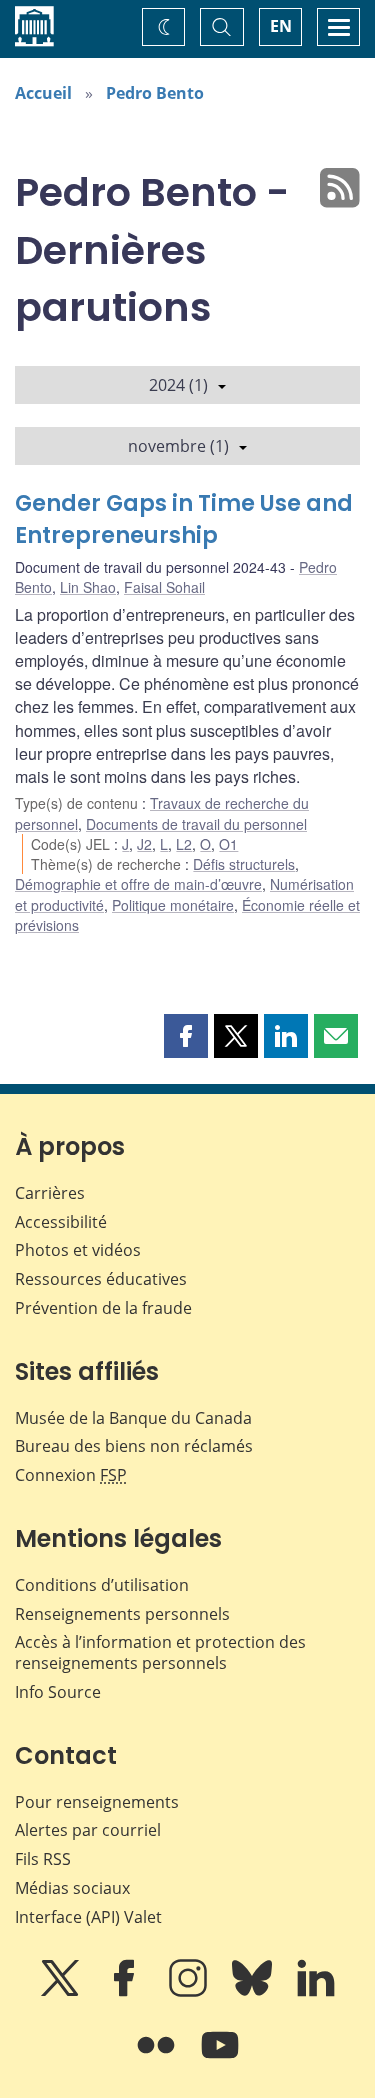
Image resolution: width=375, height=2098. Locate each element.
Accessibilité (61, 1222)
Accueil (43, 93)
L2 (184, 844)
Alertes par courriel (88, 1830)
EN (281, 26)
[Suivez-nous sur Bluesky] (254, 1992)
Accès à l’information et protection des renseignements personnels (160, 1652)
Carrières (50, 1193)
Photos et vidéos (78, 1250)
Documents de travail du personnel (196, 824)
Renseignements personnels (122, 1614)
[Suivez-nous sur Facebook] (126, 1992)
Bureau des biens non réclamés (134, 1446)
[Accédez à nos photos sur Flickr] (158, 2059)
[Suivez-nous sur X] (62, 1992)
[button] (186, 1036)
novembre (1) (178, 446)
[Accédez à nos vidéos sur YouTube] (220, 2059)
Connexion (71, 1475)
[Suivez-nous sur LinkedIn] (316, 1992)
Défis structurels (244, 864)
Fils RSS (43, 1859)
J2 (144, 844)
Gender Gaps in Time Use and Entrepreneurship (184, 519)
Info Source (58, 1692)
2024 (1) (178, 385)
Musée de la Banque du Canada (133, 1418)
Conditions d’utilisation (102, 1585)
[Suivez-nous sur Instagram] (190, 1992)
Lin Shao (88, 587)
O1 (228, 844)
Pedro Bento (155, 93)
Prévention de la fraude (103, 1308)
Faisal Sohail (164, 587)
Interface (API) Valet (88, 1917)
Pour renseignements (97, 1802)
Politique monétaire (173, 905)
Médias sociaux (72, 1888)
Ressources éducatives (101, 1279)
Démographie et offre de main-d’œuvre (138, 884)
